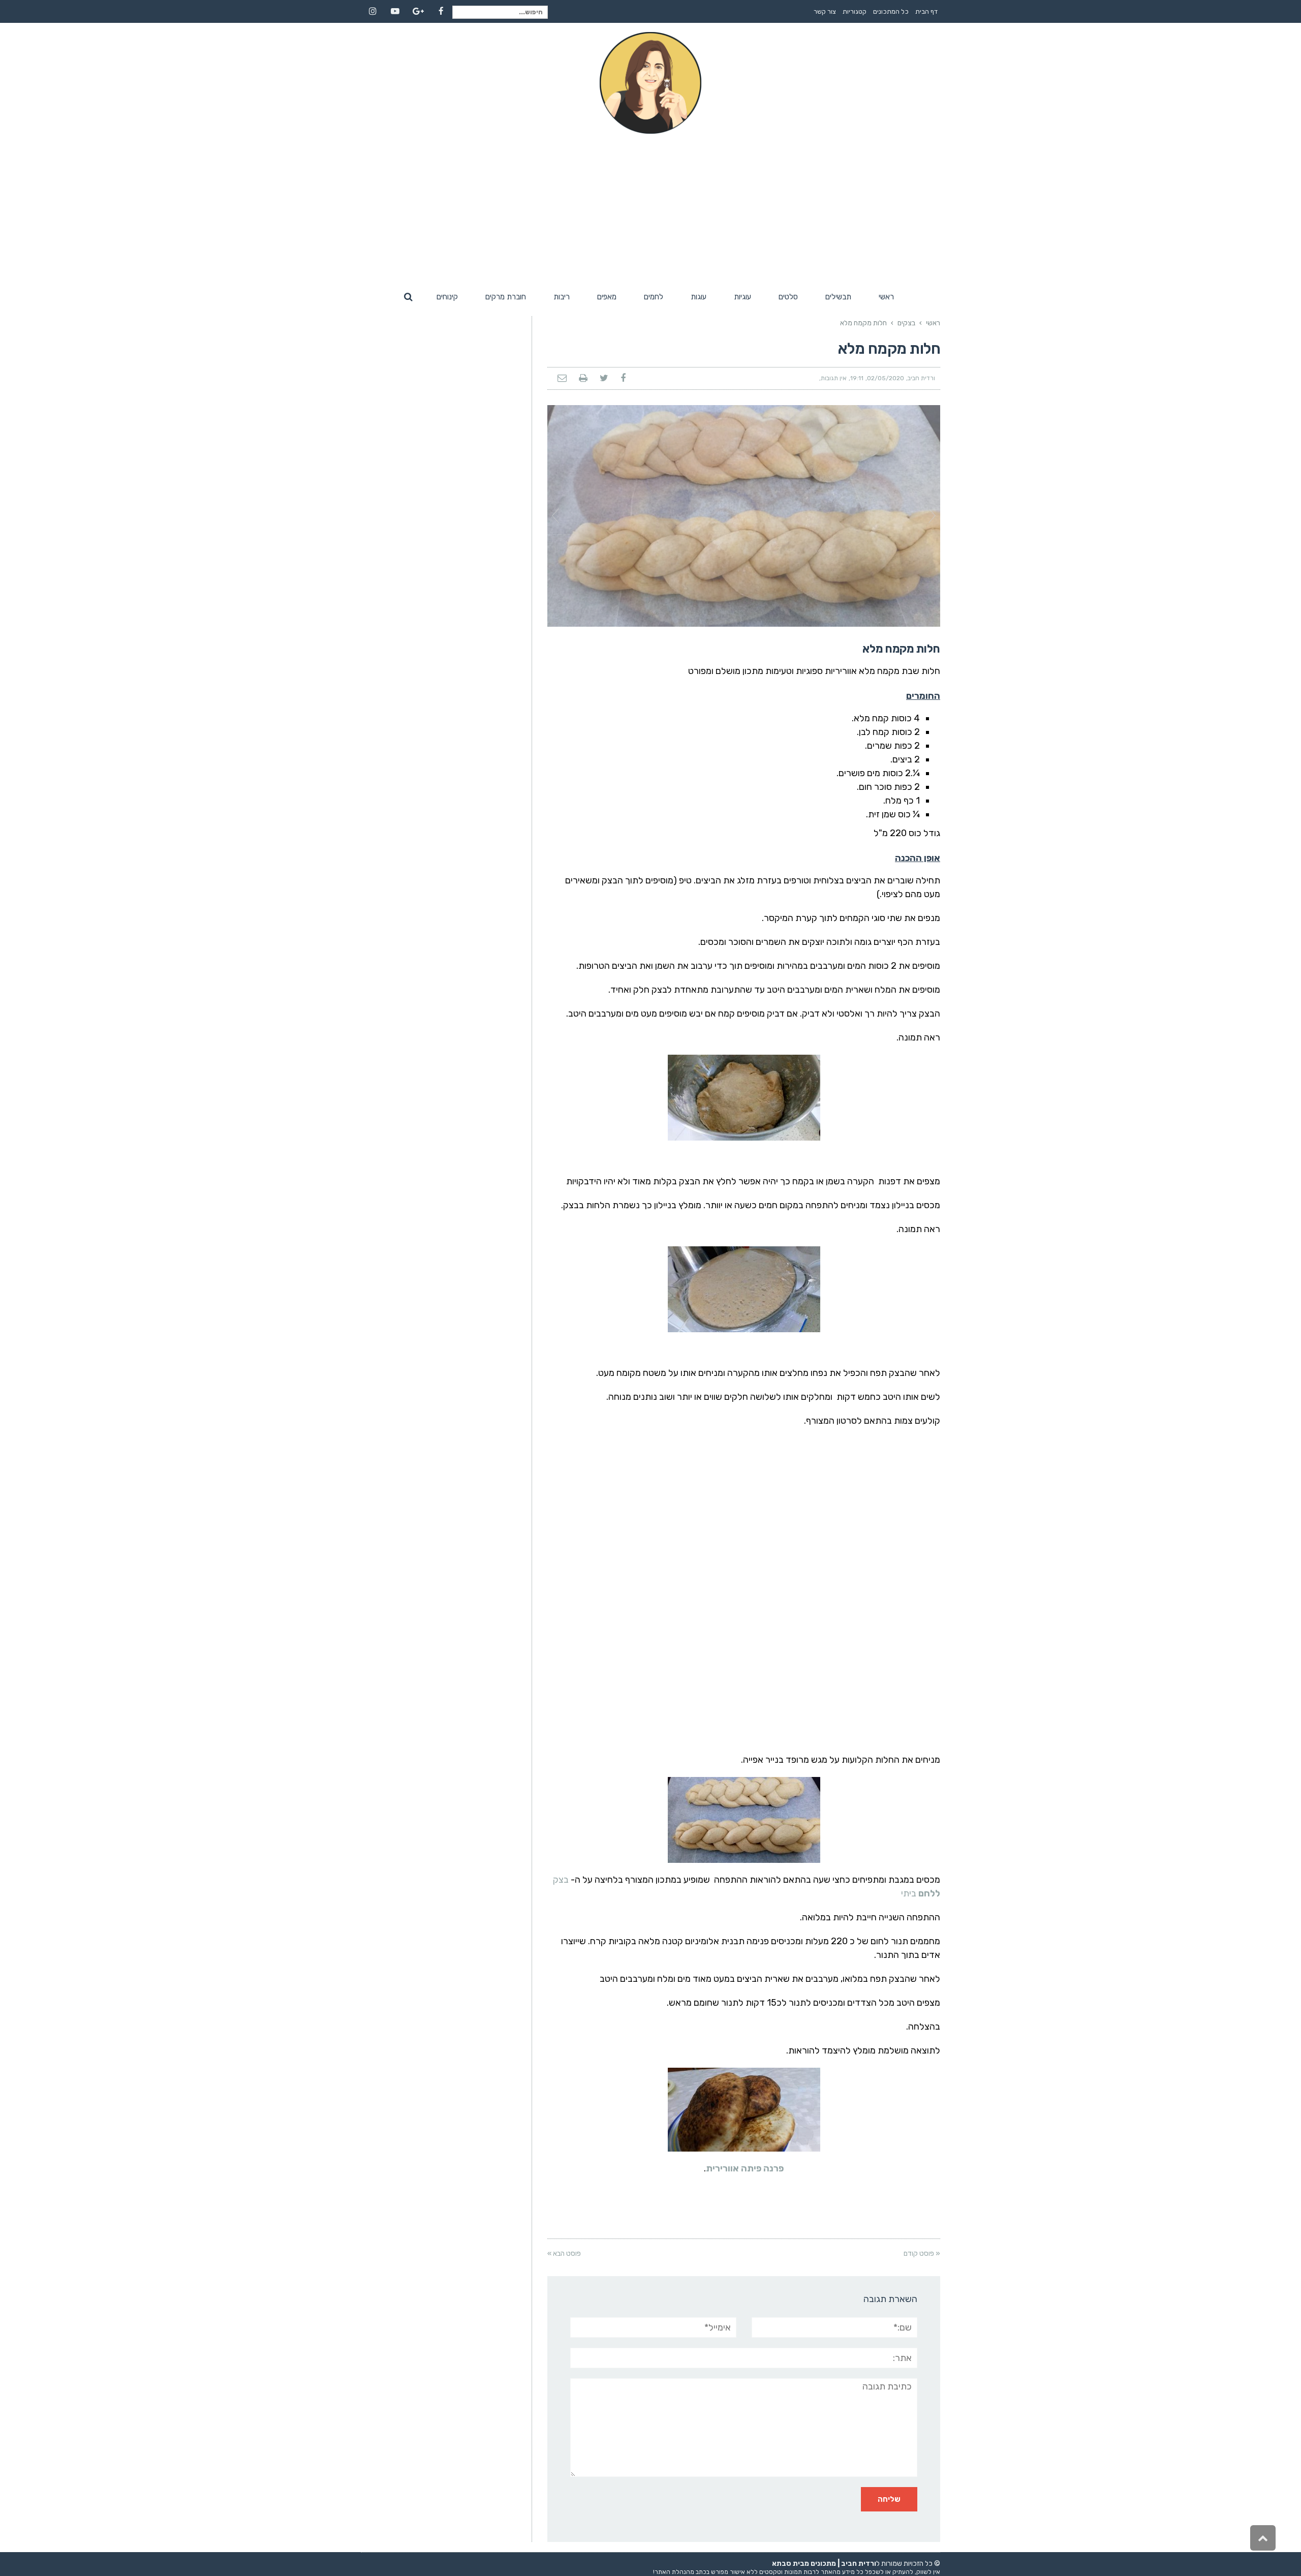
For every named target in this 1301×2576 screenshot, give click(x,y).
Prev (555, 516)
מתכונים (823, 2564)
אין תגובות (834, 378)
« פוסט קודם (922, 2253)
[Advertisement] (650, 210)
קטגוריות (855, 11)
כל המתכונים (891, 11)
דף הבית (926, 11)
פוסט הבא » (564, 2253)
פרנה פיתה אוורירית (745, 2168)
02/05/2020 (886, 378)
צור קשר (825, 11)
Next (932, 516)
